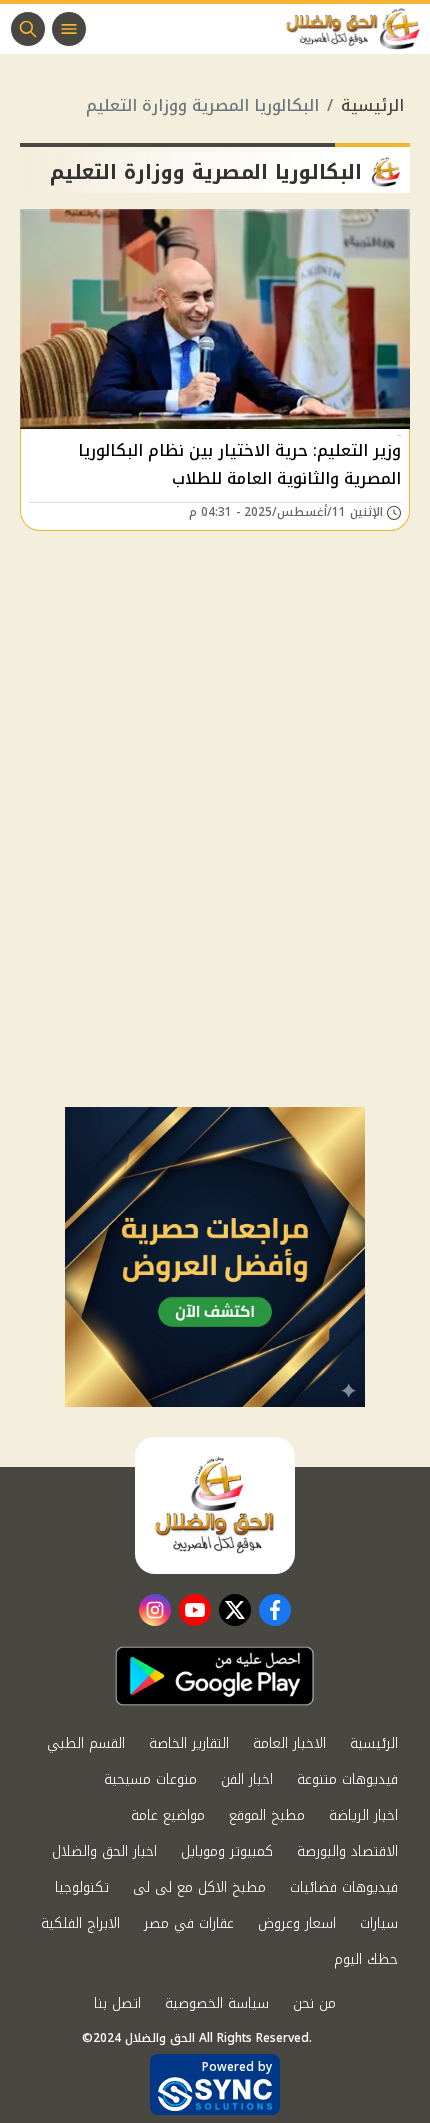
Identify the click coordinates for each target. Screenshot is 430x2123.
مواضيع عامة (168, 1815)
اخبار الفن (247, 1779)
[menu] (69, 29)
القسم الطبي (86, 1743)
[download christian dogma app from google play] (215, 1676)
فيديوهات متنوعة (347, 1779)
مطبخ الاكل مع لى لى (199, 1887)
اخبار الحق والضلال (104, 1851)
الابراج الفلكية (80, 1923)
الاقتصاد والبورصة (347, 1851)
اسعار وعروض (297, 1923)
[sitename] (215, 1505)
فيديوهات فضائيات (344, 1887)
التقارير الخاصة (189, 1743)
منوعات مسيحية (150, 1779)
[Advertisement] (215, 882)
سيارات (379, 1923)
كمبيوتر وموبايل (227, 1851)
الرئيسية (372, 105)
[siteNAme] (358, 29)
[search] (28, 29)
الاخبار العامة (289, 1743)
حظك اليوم (366, 1959)
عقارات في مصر (189, 1923)
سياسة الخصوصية (217, 2003)
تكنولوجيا (82, 1887)
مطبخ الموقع (267, 1815)
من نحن (314, 2003)
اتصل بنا (117, 2003)
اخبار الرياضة (363, 1815)
